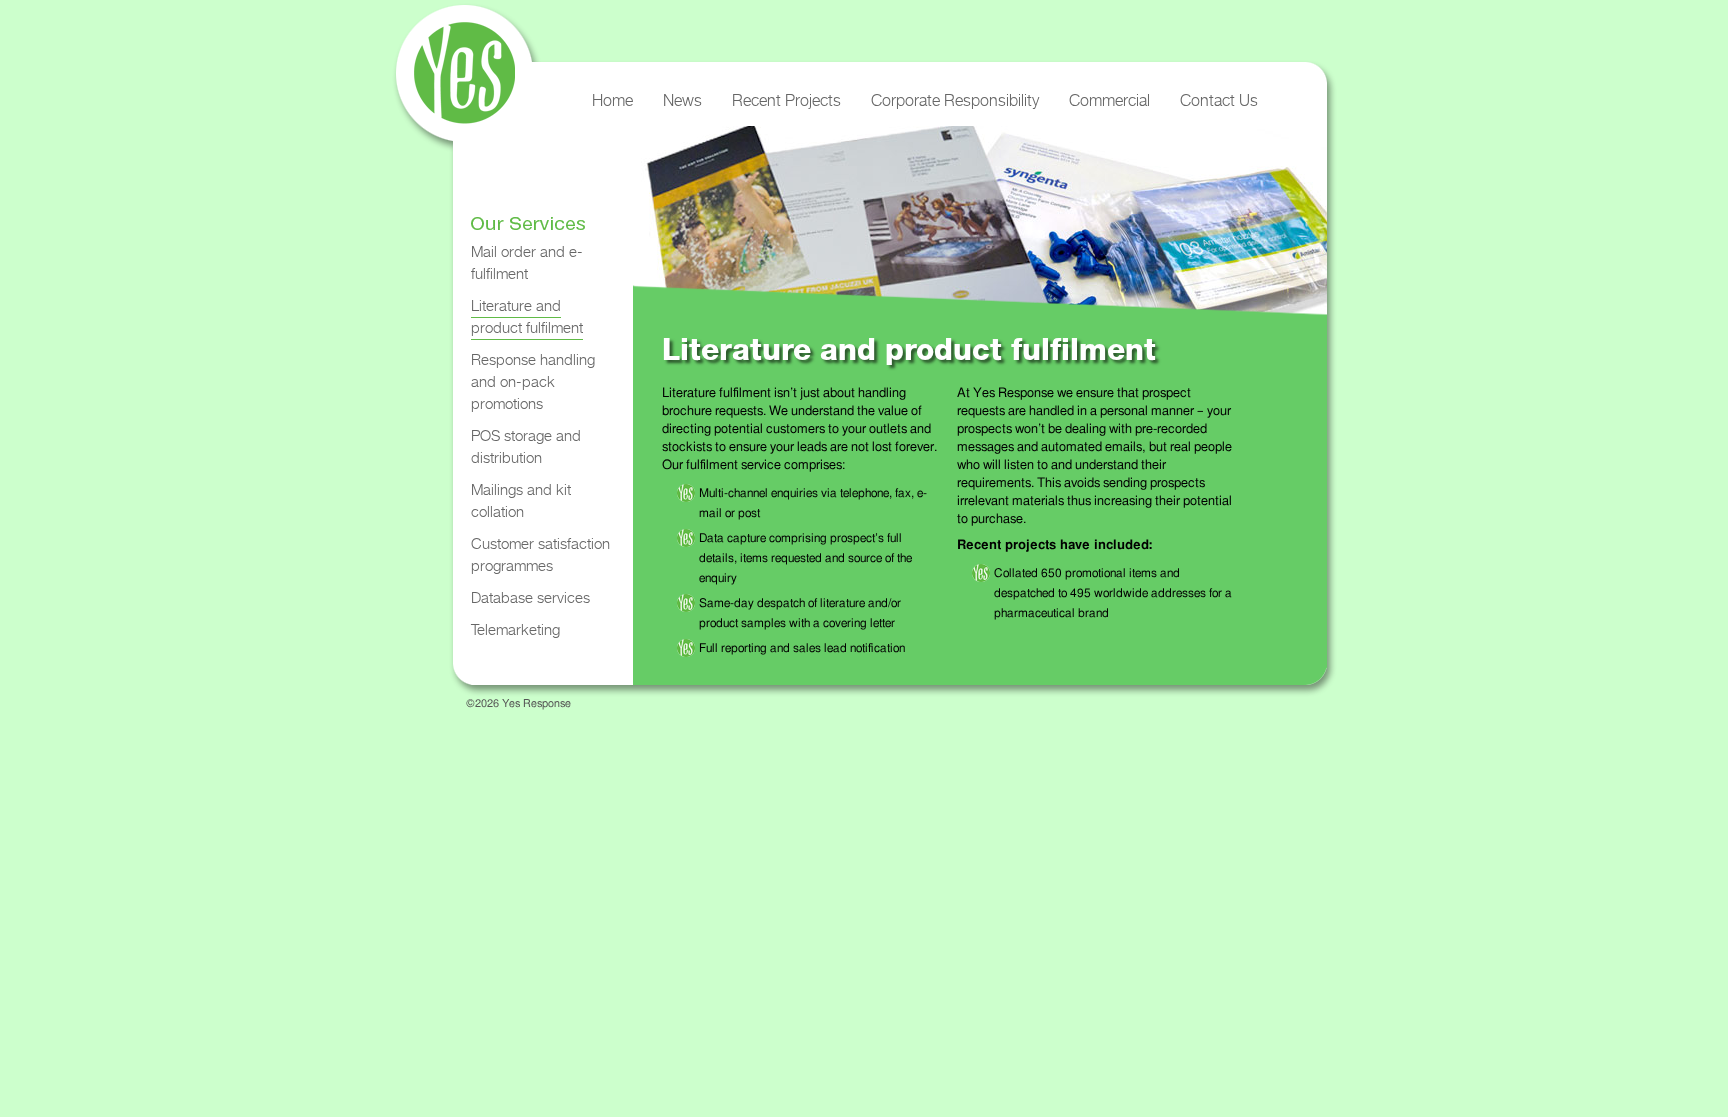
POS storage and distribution (526, 446)
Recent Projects (786, 100)
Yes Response (461, 79)
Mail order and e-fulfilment (527, 262)
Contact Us (1219, 100)
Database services (530, 597)
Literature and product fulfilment (527, 316)
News (682, 100)
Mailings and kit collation (521, 500)
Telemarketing (515, 629)
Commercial (1109, 100)
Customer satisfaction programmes (540, 554)
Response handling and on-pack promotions (533, 381)
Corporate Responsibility (955, 100)
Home (612, 100)
